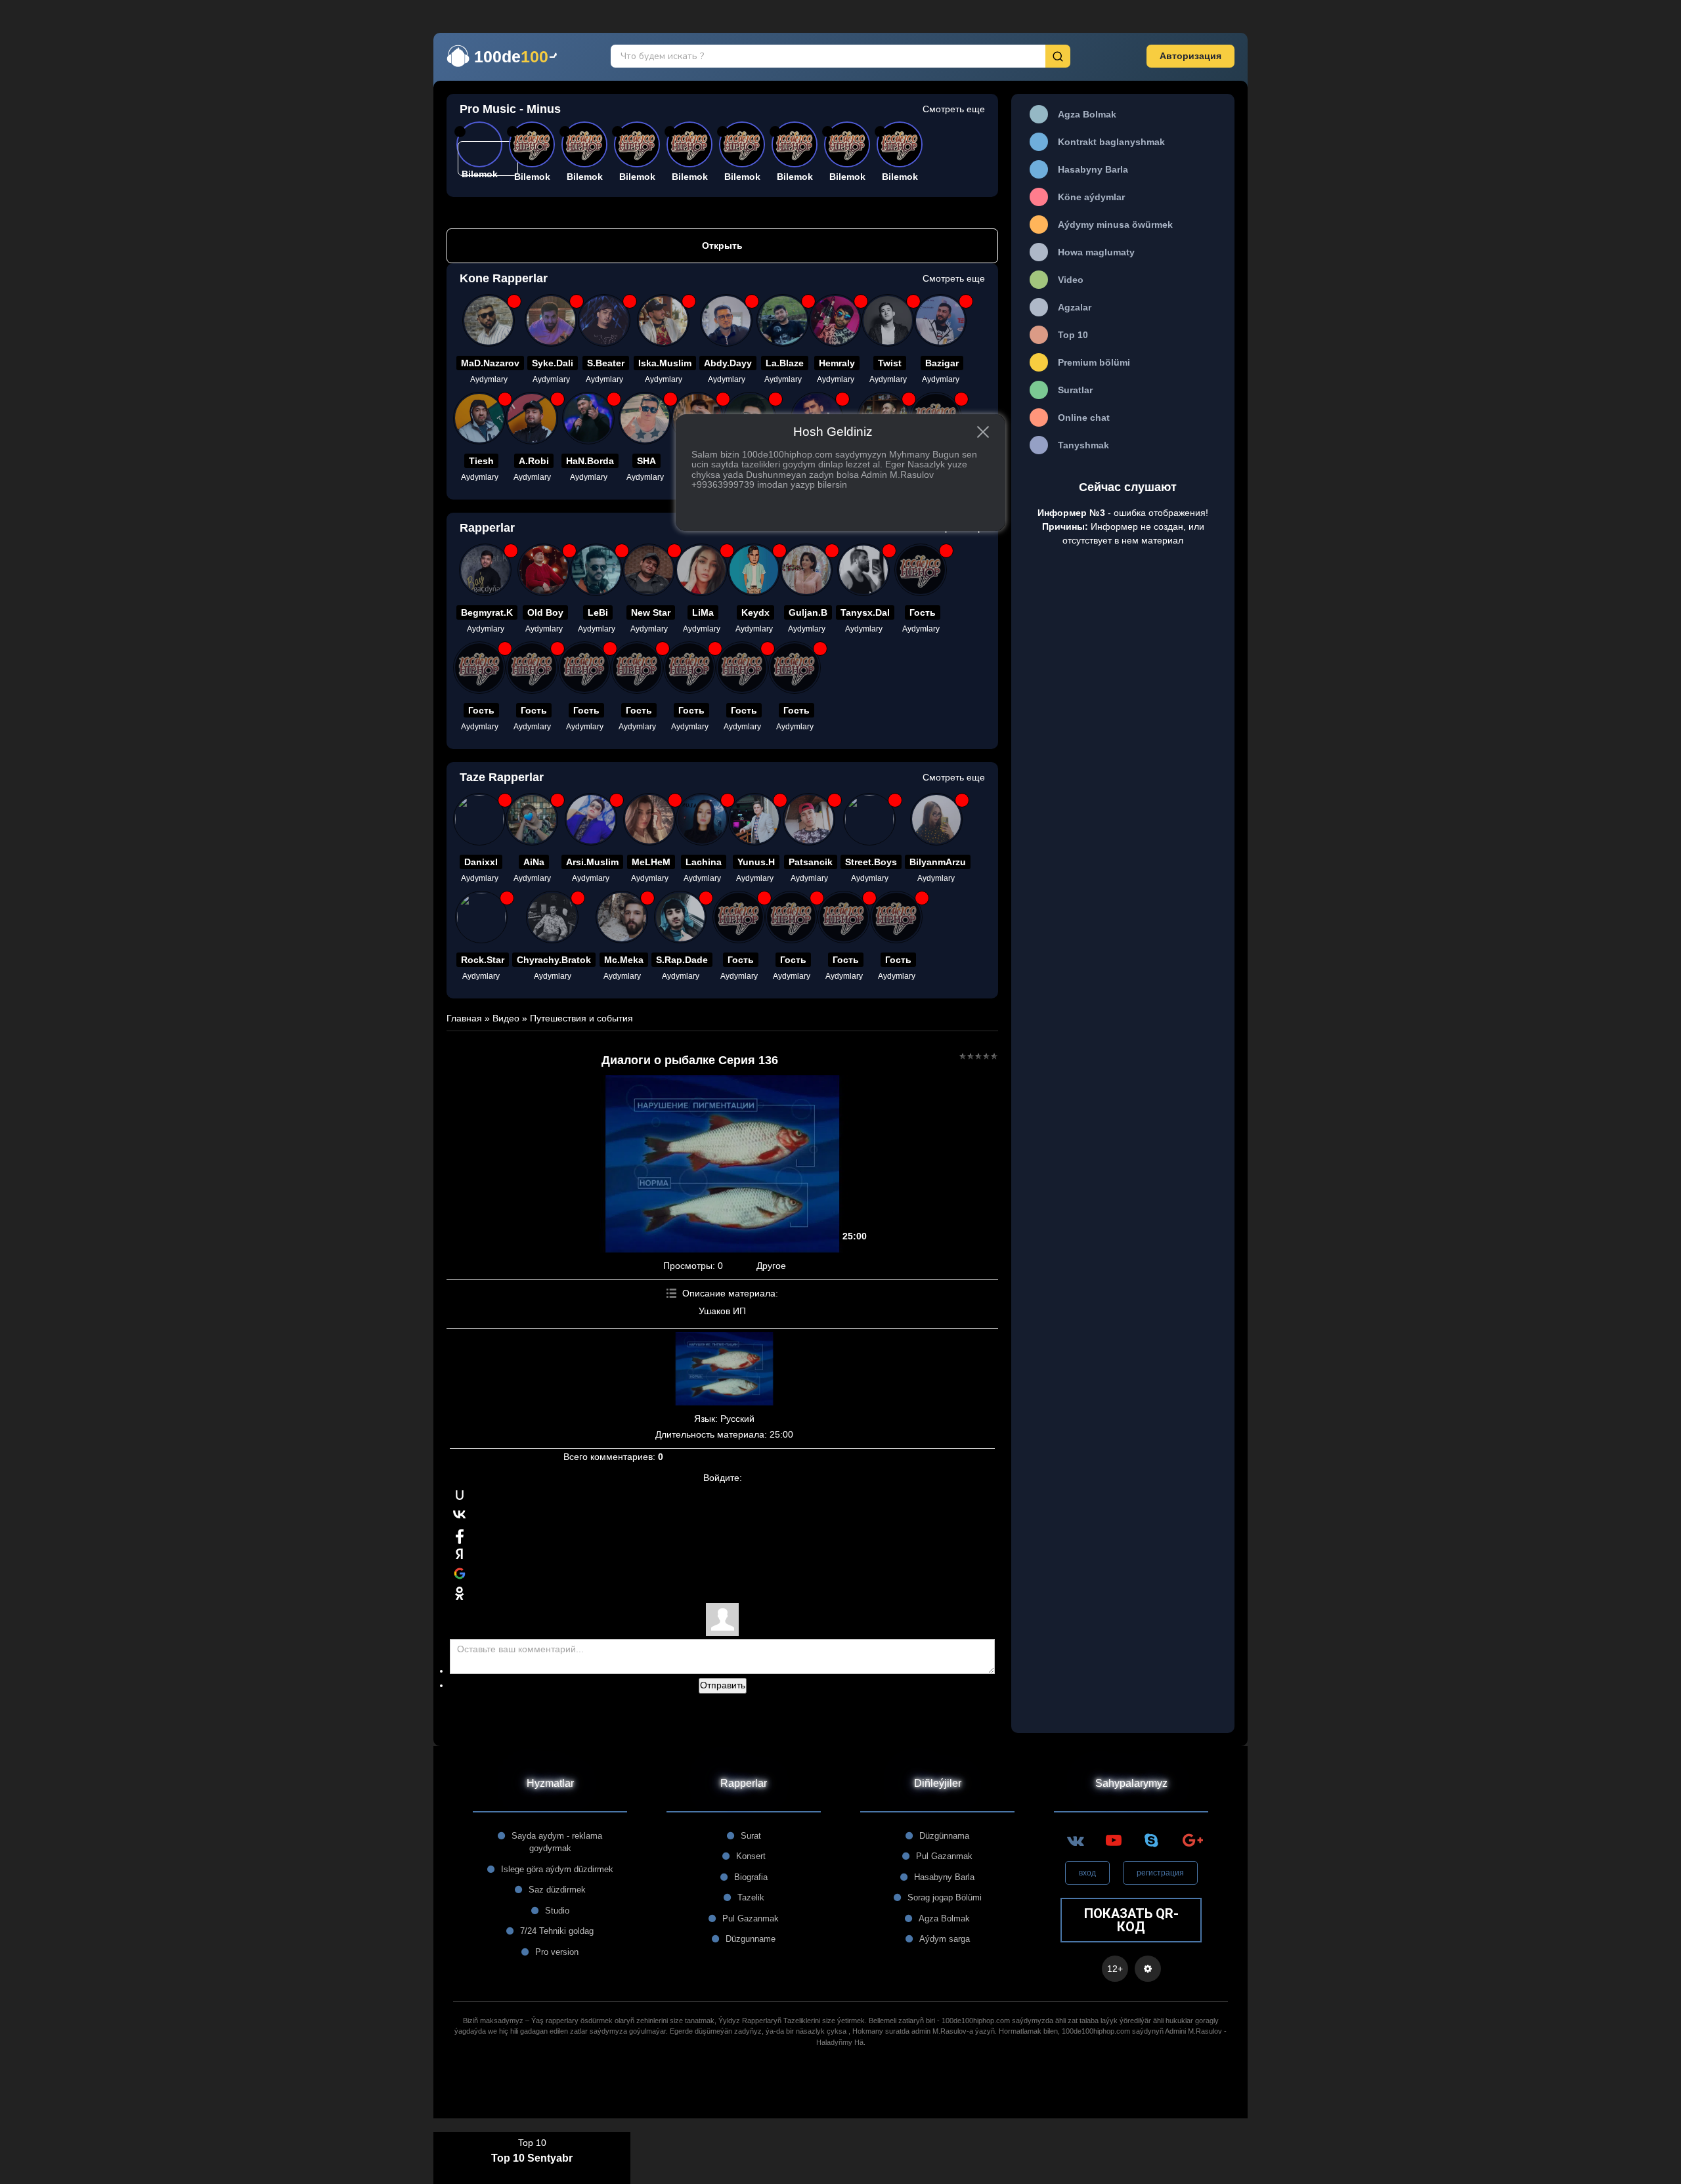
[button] (1190, 56)
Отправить (723, 1685)
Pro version (557, 1952)
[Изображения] (724, 1369)
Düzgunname (751, 1939)
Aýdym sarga (945, 1939)
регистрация (1160, 1873)
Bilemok (532, 177)
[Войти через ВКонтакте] (460, 1514)
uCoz (841, 2099)
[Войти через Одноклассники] (460, 1593)
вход (1087, 1873)
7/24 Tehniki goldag (557, 1931)
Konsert (751, 1856)
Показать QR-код (1131, 1920)
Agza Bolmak (944, 1918)
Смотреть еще (954, 109)
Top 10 (532, 2143)
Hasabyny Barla (944, 1877)
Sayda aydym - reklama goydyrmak (557, 1842)
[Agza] (479, 819)
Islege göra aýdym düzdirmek (557, 1869)
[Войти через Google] (460, 1574)
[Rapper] (489, 320)
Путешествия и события (581, 1018)
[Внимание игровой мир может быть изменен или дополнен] (1148, 1969)
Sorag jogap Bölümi (945, 1897)
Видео (506, 1018)
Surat (751, 1836)
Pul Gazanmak (751, 1918)
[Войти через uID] (460, 1495)
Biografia (751, 1877)
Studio (557, 1911)
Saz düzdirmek (557, 1890)
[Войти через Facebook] (460, 1534)
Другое (771, 1266)
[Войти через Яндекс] (460, 1554)
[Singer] (532, 819)
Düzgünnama (944, 1836)
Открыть (722, 246)
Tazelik (751, 1897)
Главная (464, 1018)
